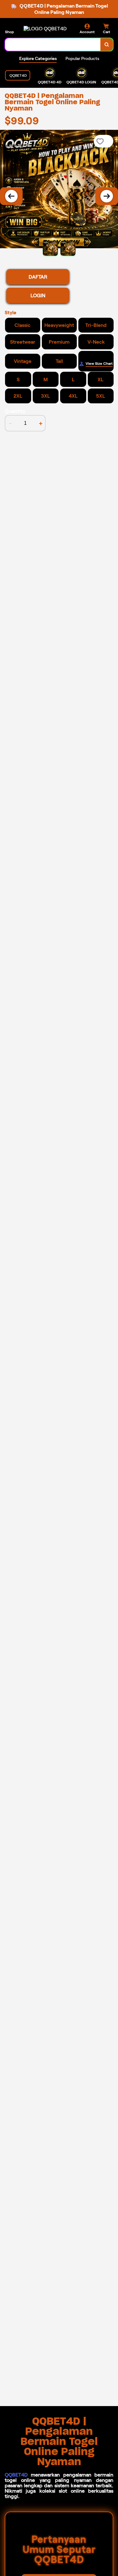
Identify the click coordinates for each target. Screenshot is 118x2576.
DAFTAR (38, 277)
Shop (9, 32)
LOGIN (38, 295)
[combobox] (53, 45)
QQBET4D (16, 2475)
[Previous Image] (11, 196)
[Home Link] (45, 29)
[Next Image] (107, 196)
